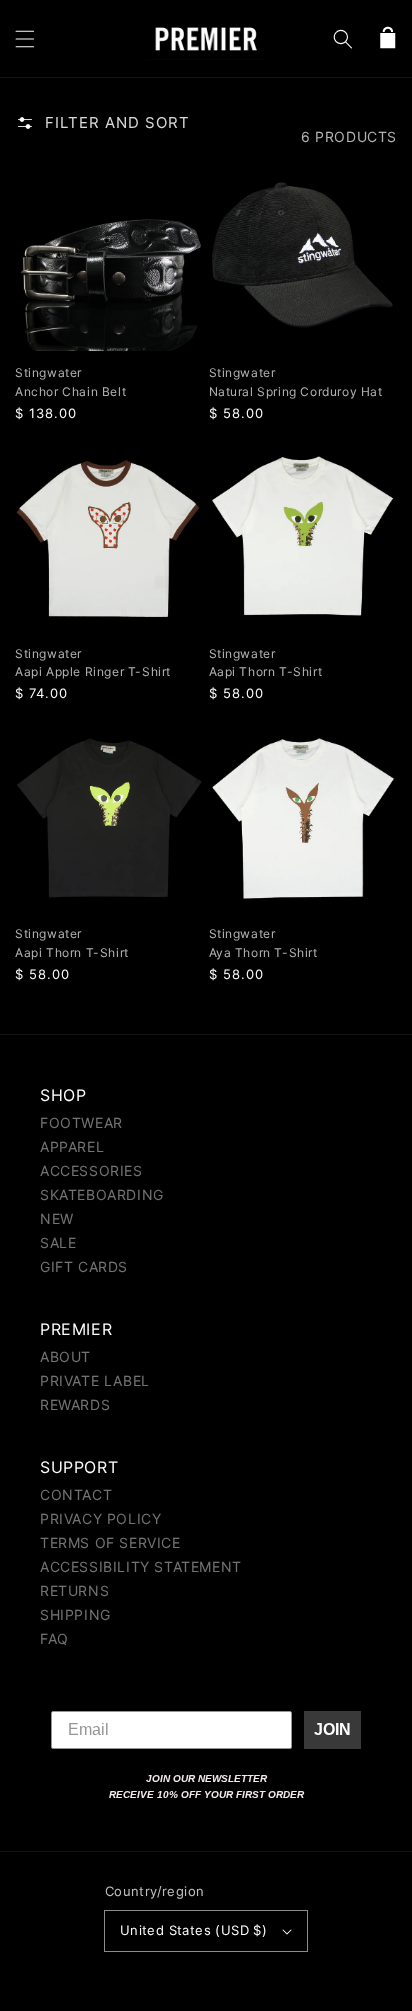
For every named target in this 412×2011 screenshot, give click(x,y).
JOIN (332, 1729)
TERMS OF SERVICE (110, 1542)
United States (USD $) (193, 1930)
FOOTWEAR (81, 1122)
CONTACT (76, 1494)
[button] (25, 39)
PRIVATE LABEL (95, 1380)
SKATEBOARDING (102, 1194)
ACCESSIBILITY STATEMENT (141, 1566)
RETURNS (74, 1590)
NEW (57, 1218)
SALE (58, 1242)
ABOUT (65, 1356)
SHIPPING (75, 1614)
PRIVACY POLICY (100, 1518)
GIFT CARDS (84, 1266)
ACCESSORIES (91, 1170)
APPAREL (72, 1146)
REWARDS (75, 1404)
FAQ (54, 1638)
